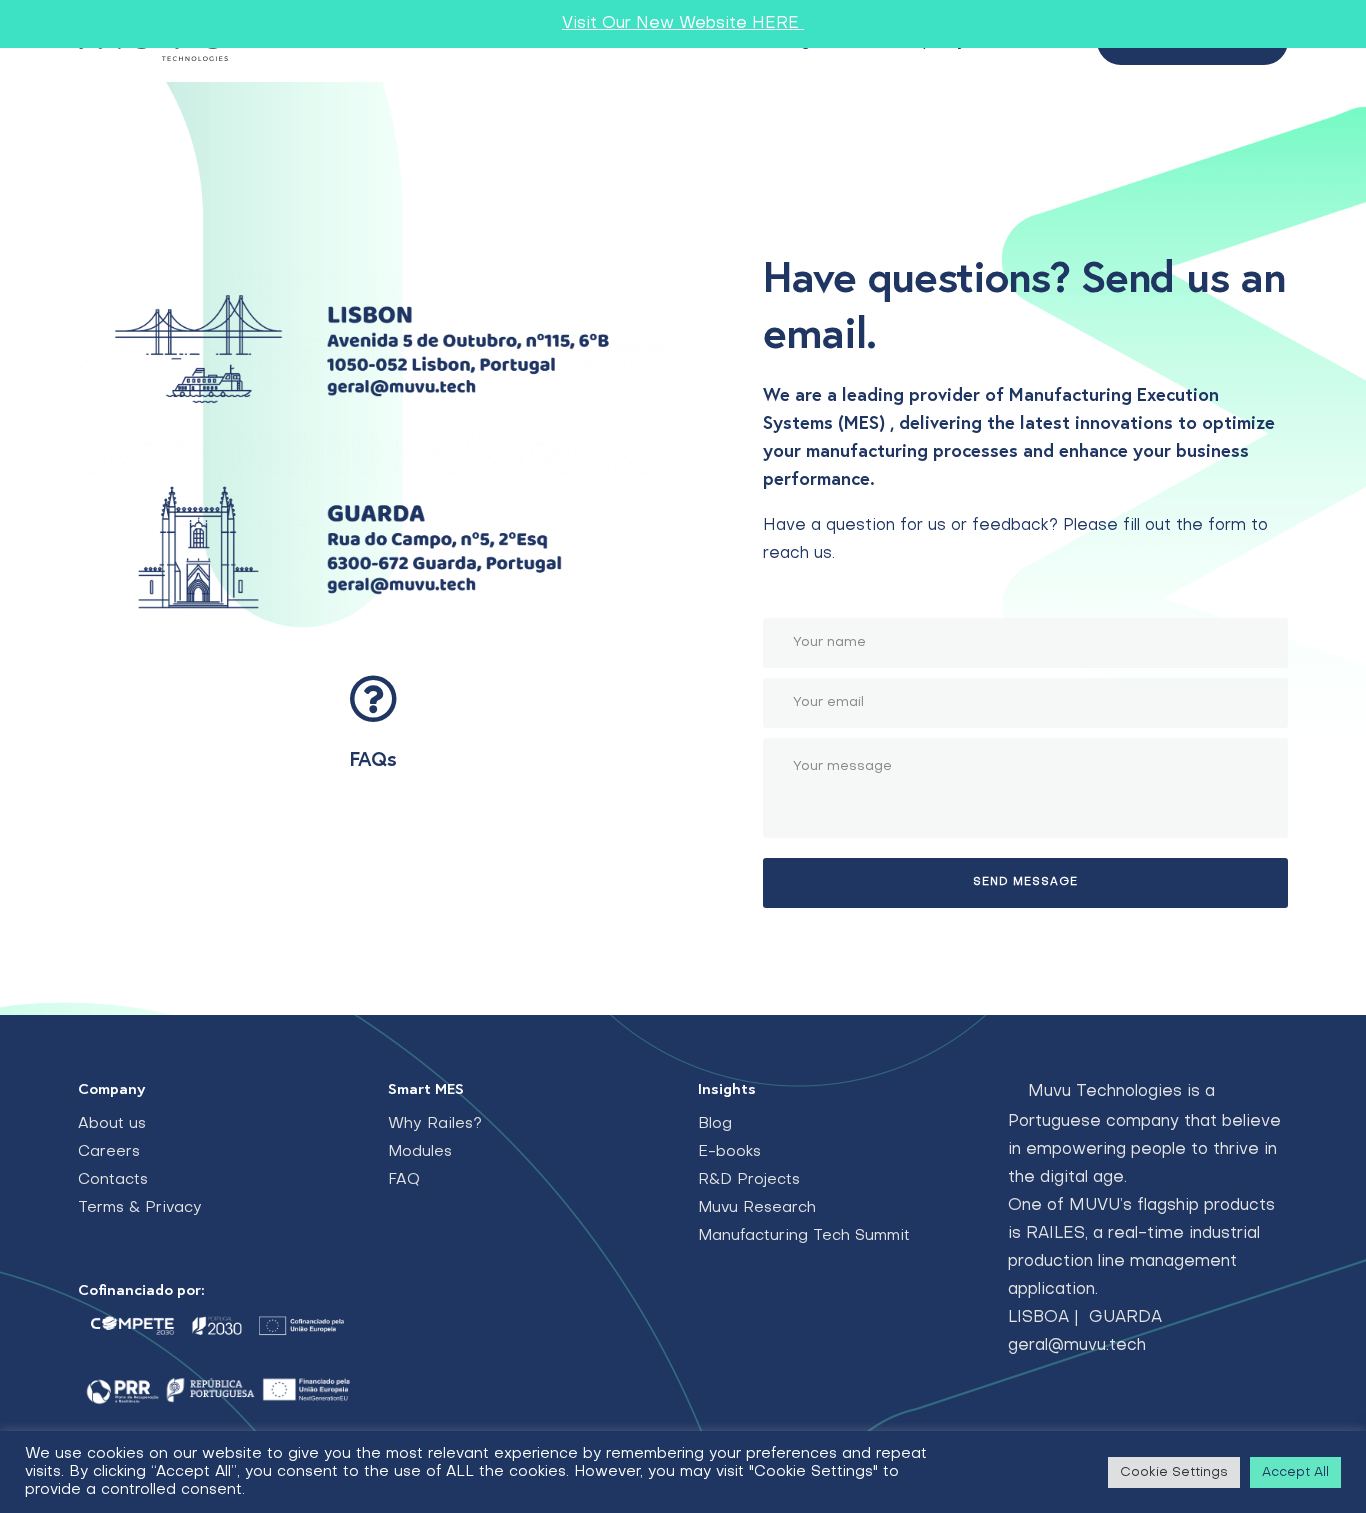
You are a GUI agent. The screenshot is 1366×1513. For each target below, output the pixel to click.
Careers (109, 1152)
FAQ (404, 1180)
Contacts (113, 1180)
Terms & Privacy (140, 1208)
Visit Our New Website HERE (683, 24)
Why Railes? (435, 1124)
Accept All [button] (1295, 1472)
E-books (729, 1152)
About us (112, 1124)
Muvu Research (757, 1208)
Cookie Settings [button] (1174, 1472)
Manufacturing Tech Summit (804, 1236)
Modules (420, 1152)
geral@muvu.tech (1077, 1346)
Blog (715, 1124)
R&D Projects (749, 1180)
